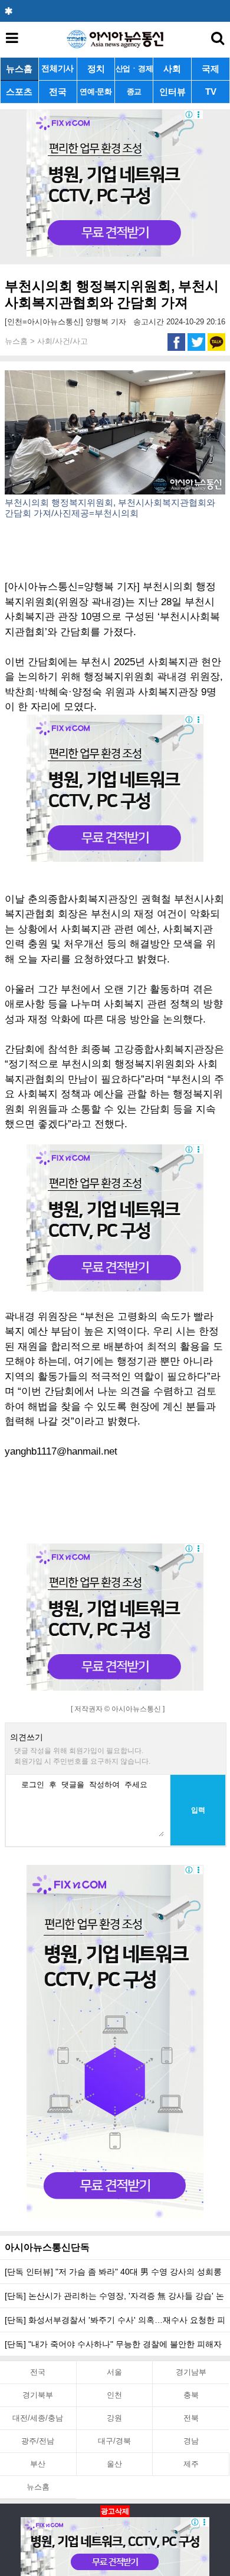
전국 (58, 92)
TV (211, 92)
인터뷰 (172, 92)
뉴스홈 (19, 69)
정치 (96, 69)
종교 (134, 92)
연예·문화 (96, 92)
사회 (172, 69)
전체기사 (57, 69)
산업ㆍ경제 (134, 69)
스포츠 (19, 92)
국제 (211, 69)
